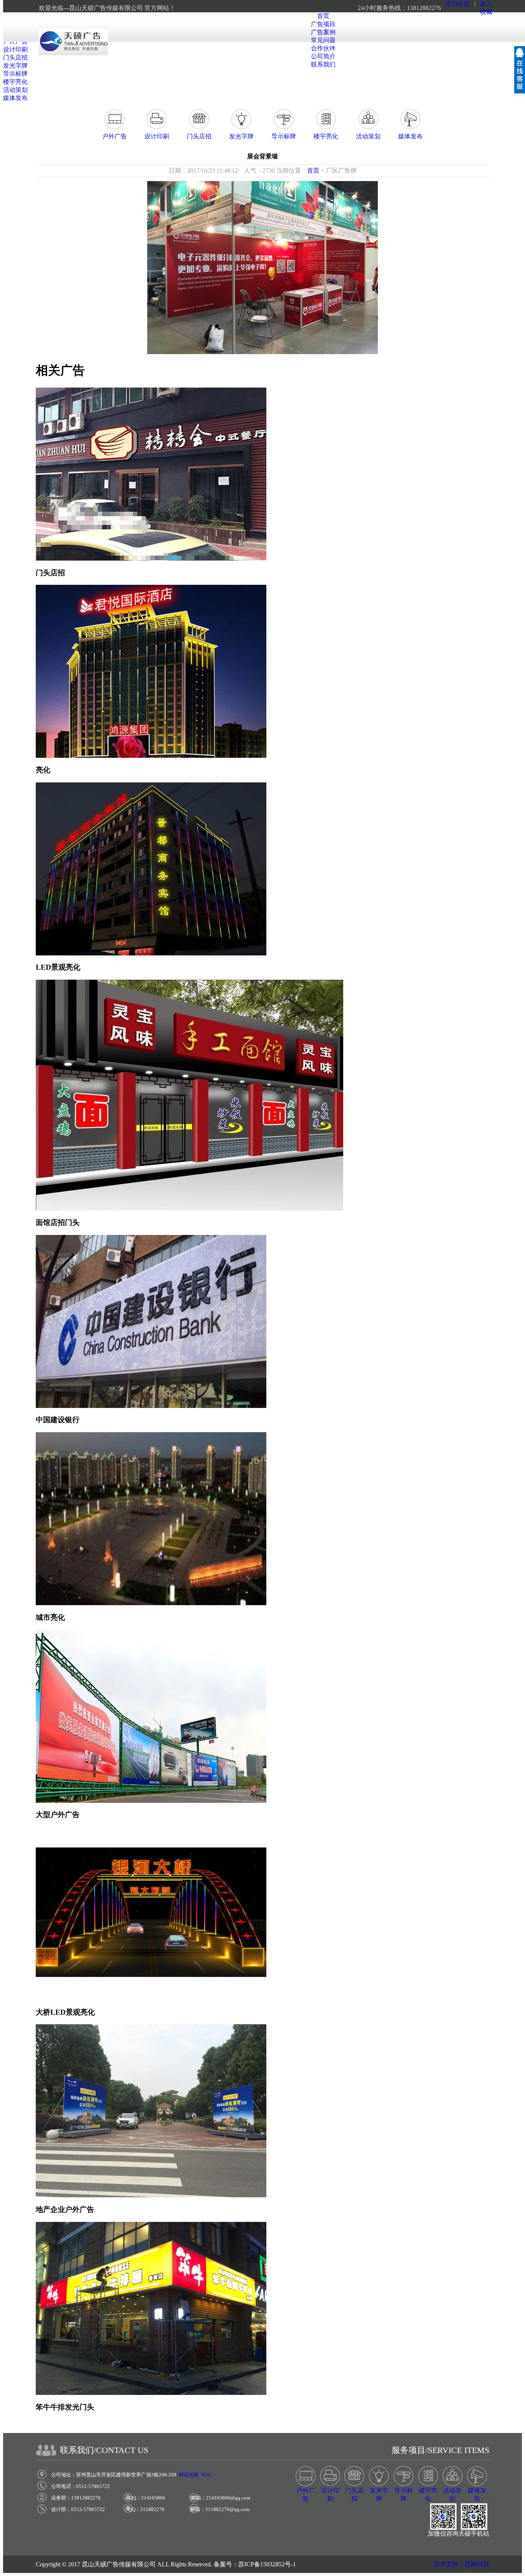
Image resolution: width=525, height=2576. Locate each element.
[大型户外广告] (151, 1801)
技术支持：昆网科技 (462, 2564)
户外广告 (115, 136)
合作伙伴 (323, 48)
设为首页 (457, 4)
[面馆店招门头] (189, 1208)
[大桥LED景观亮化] (151, 1998)
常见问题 (323, 40)
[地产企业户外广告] (151, 2195)
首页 (323, 16)
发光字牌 (15, 66)
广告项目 (323, 24)
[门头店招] (151, 558)
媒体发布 (15, 98)
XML (207, 2475)
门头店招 (15, 57)
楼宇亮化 (15, 82)
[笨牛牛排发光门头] (151, 2393)
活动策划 (15, 90)
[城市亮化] (151, 1603)
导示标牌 (15, 74)
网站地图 (189, 2475)
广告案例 (323, 32)
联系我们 (323, 64)
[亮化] (151, 756)
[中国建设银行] (151, 1406)
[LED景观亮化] (151, 953)
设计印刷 (15, 49)
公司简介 (323, 56)
